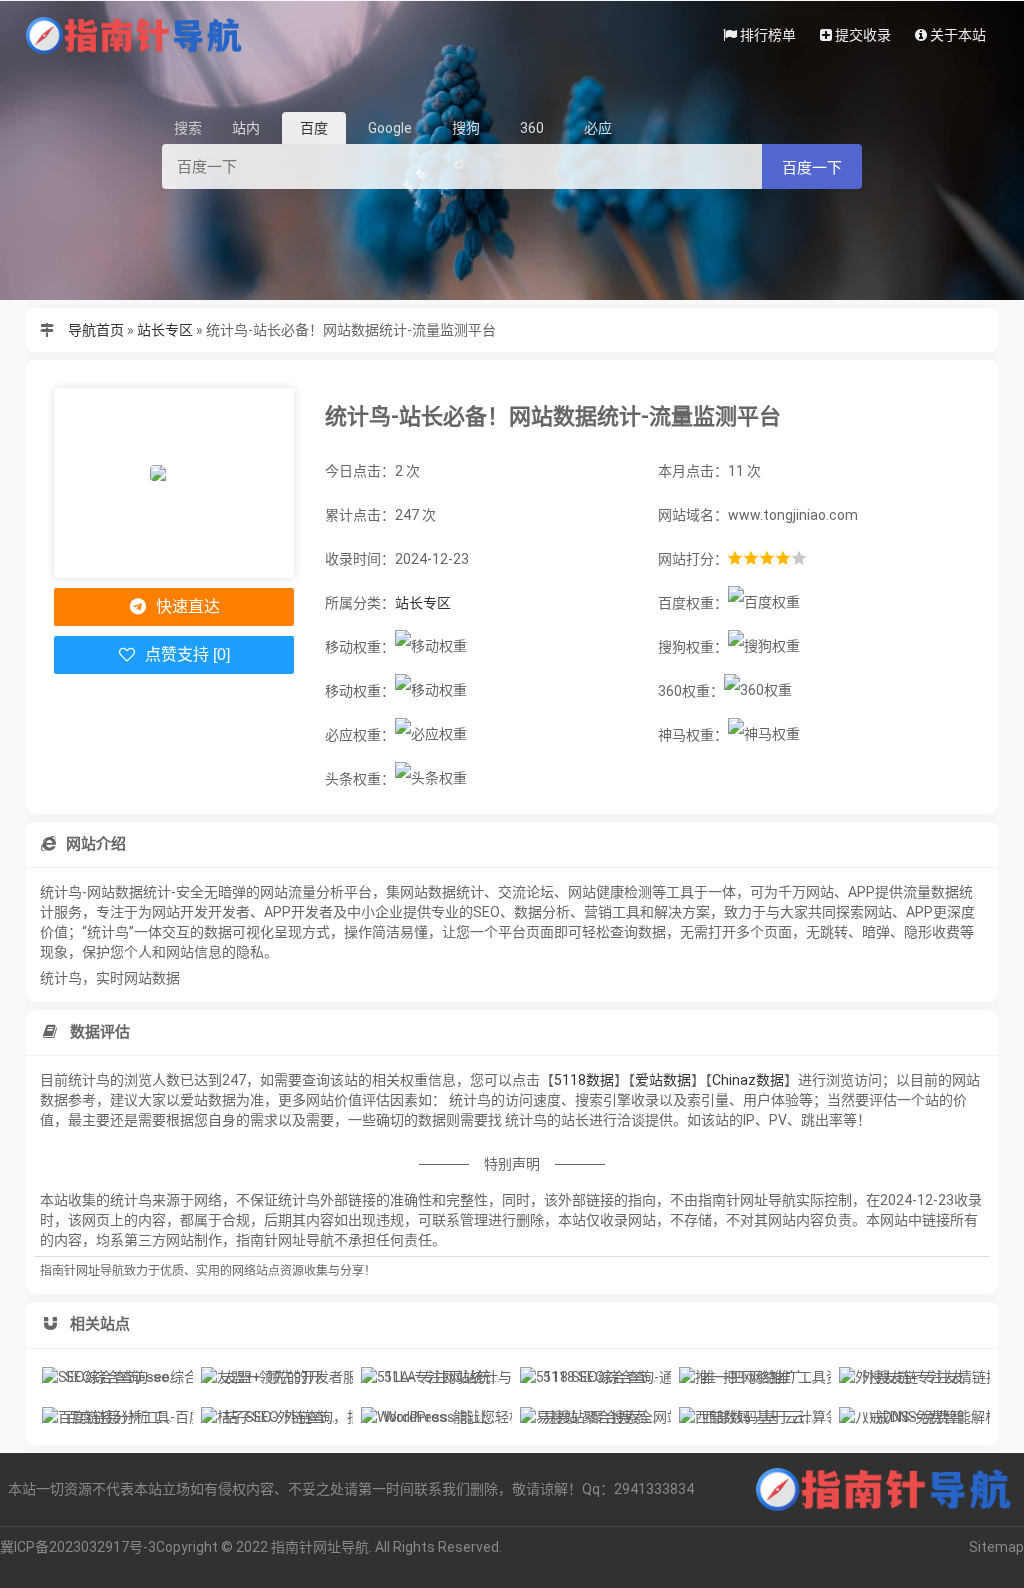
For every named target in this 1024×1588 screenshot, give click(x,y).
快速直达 (186, 606)
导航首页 (96, 330)
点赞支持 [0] (185, 654)
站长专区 (165, 330)
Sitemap (996, 1547)
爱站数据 (663, 1080)
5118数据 (584, 1080)
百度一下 (812, 167)
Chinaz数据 (748, 1080)
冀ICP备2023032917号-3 (78, 1547)
